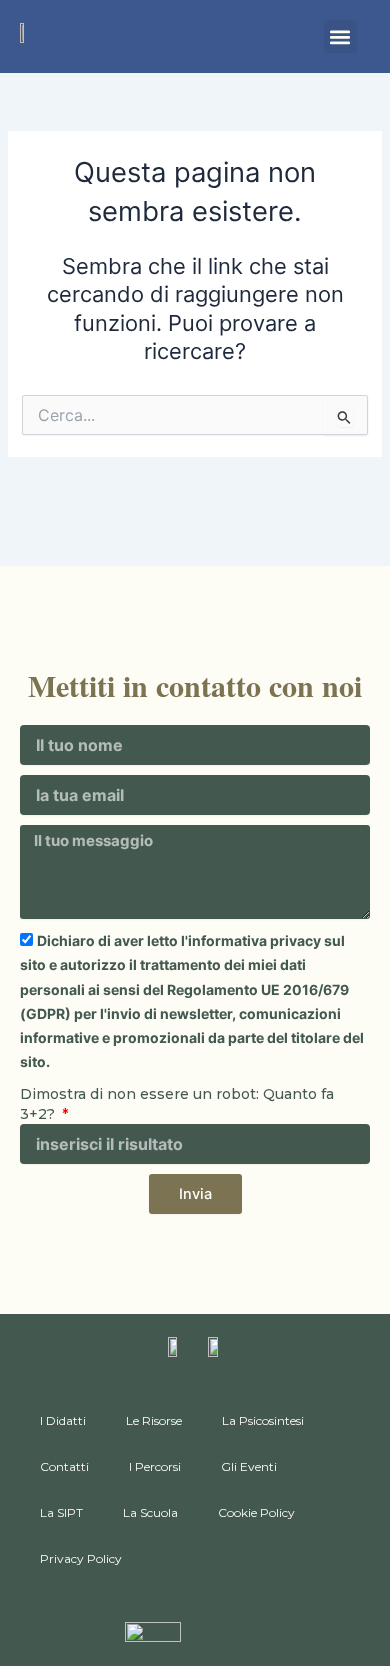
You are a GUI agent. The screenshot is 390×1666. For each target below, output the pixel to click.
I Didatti (63, 1420)
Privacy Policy (81, 1558)
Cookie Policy (256, 1512)
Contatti (64, 1466)
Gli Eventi (249, 1466)
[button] (340, 36)
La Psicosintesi (263, 1420)
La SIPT (61, 1512)
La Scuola (150, 1512)
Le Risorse (154, 1420)
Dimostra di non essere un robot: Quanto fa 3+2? (177, 1104)
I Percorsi (155, 1466)
